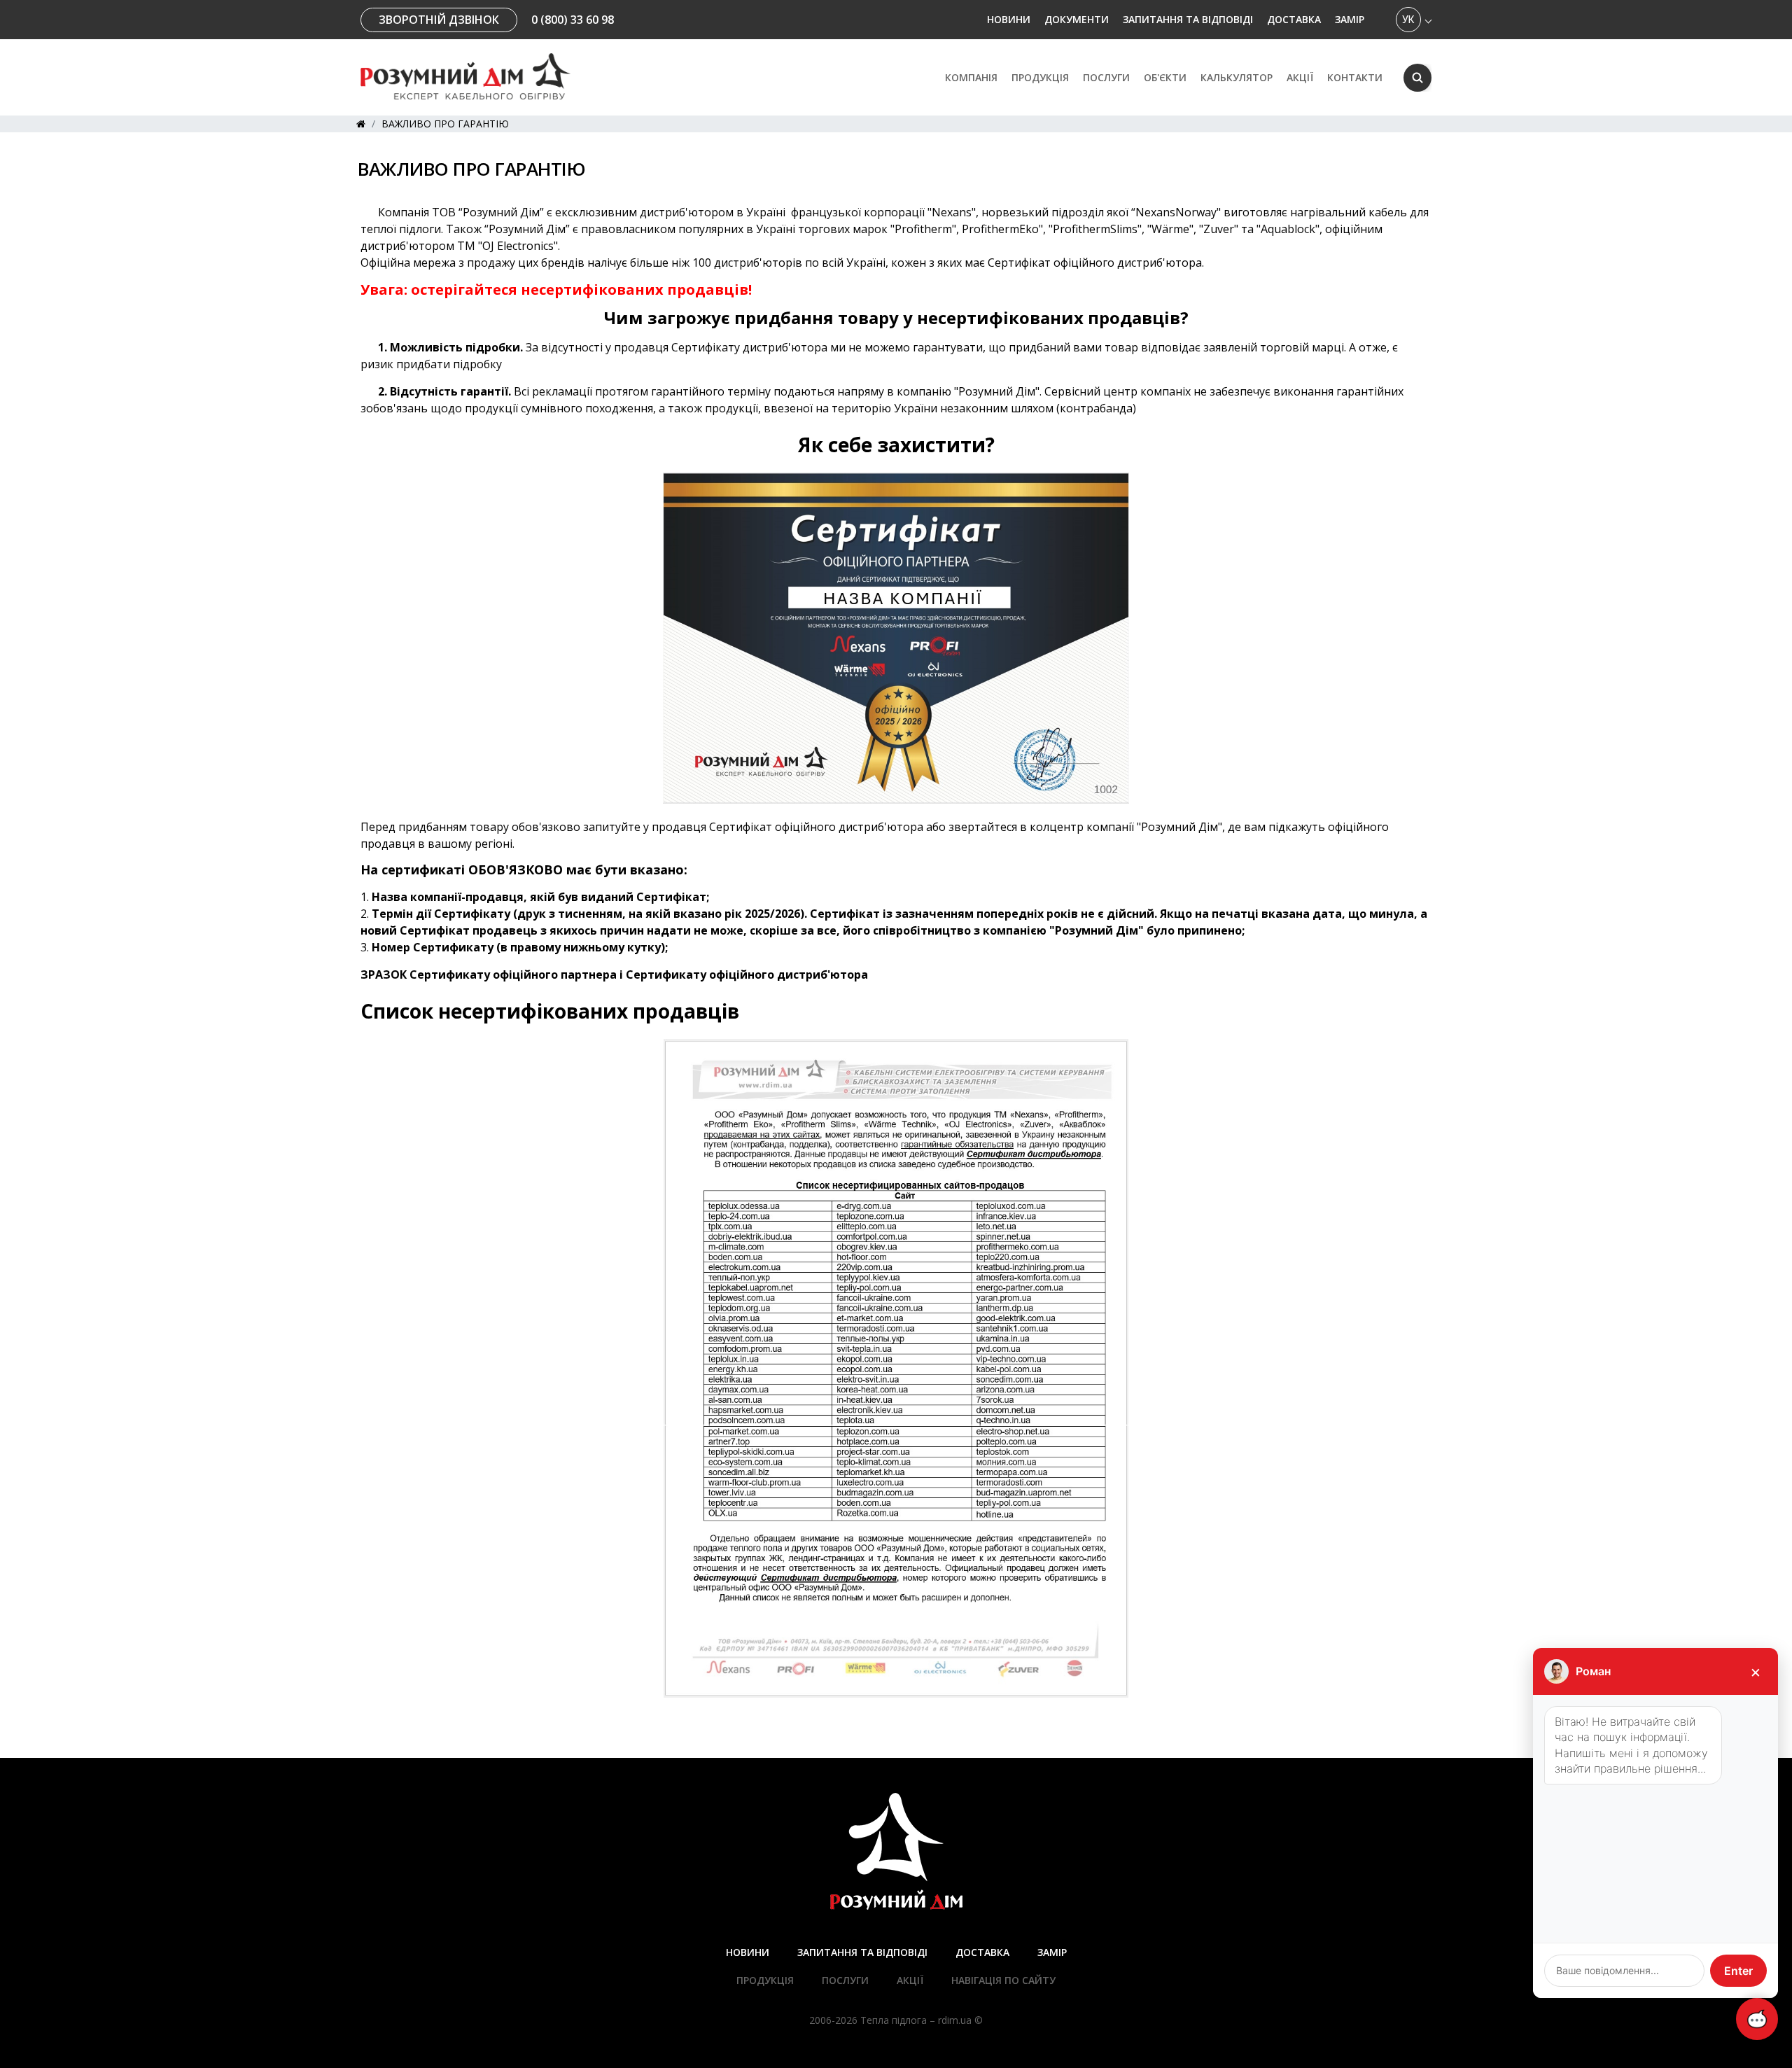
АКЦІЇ (1300, 78)
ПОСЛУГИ (1106, 78)
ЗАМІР (1350, 19)
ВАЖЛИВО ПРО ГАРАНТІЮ (445, 124)
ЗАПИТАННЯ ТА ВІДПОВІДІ (1188, 19)
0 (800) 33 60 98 (573, 20)
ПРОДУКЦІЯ (765, 1980)
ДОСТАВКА (1294, 19)
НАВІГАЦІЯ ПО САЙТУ (1003, 1980)
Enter (1738, 1971)
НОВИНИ (1009, 19)
